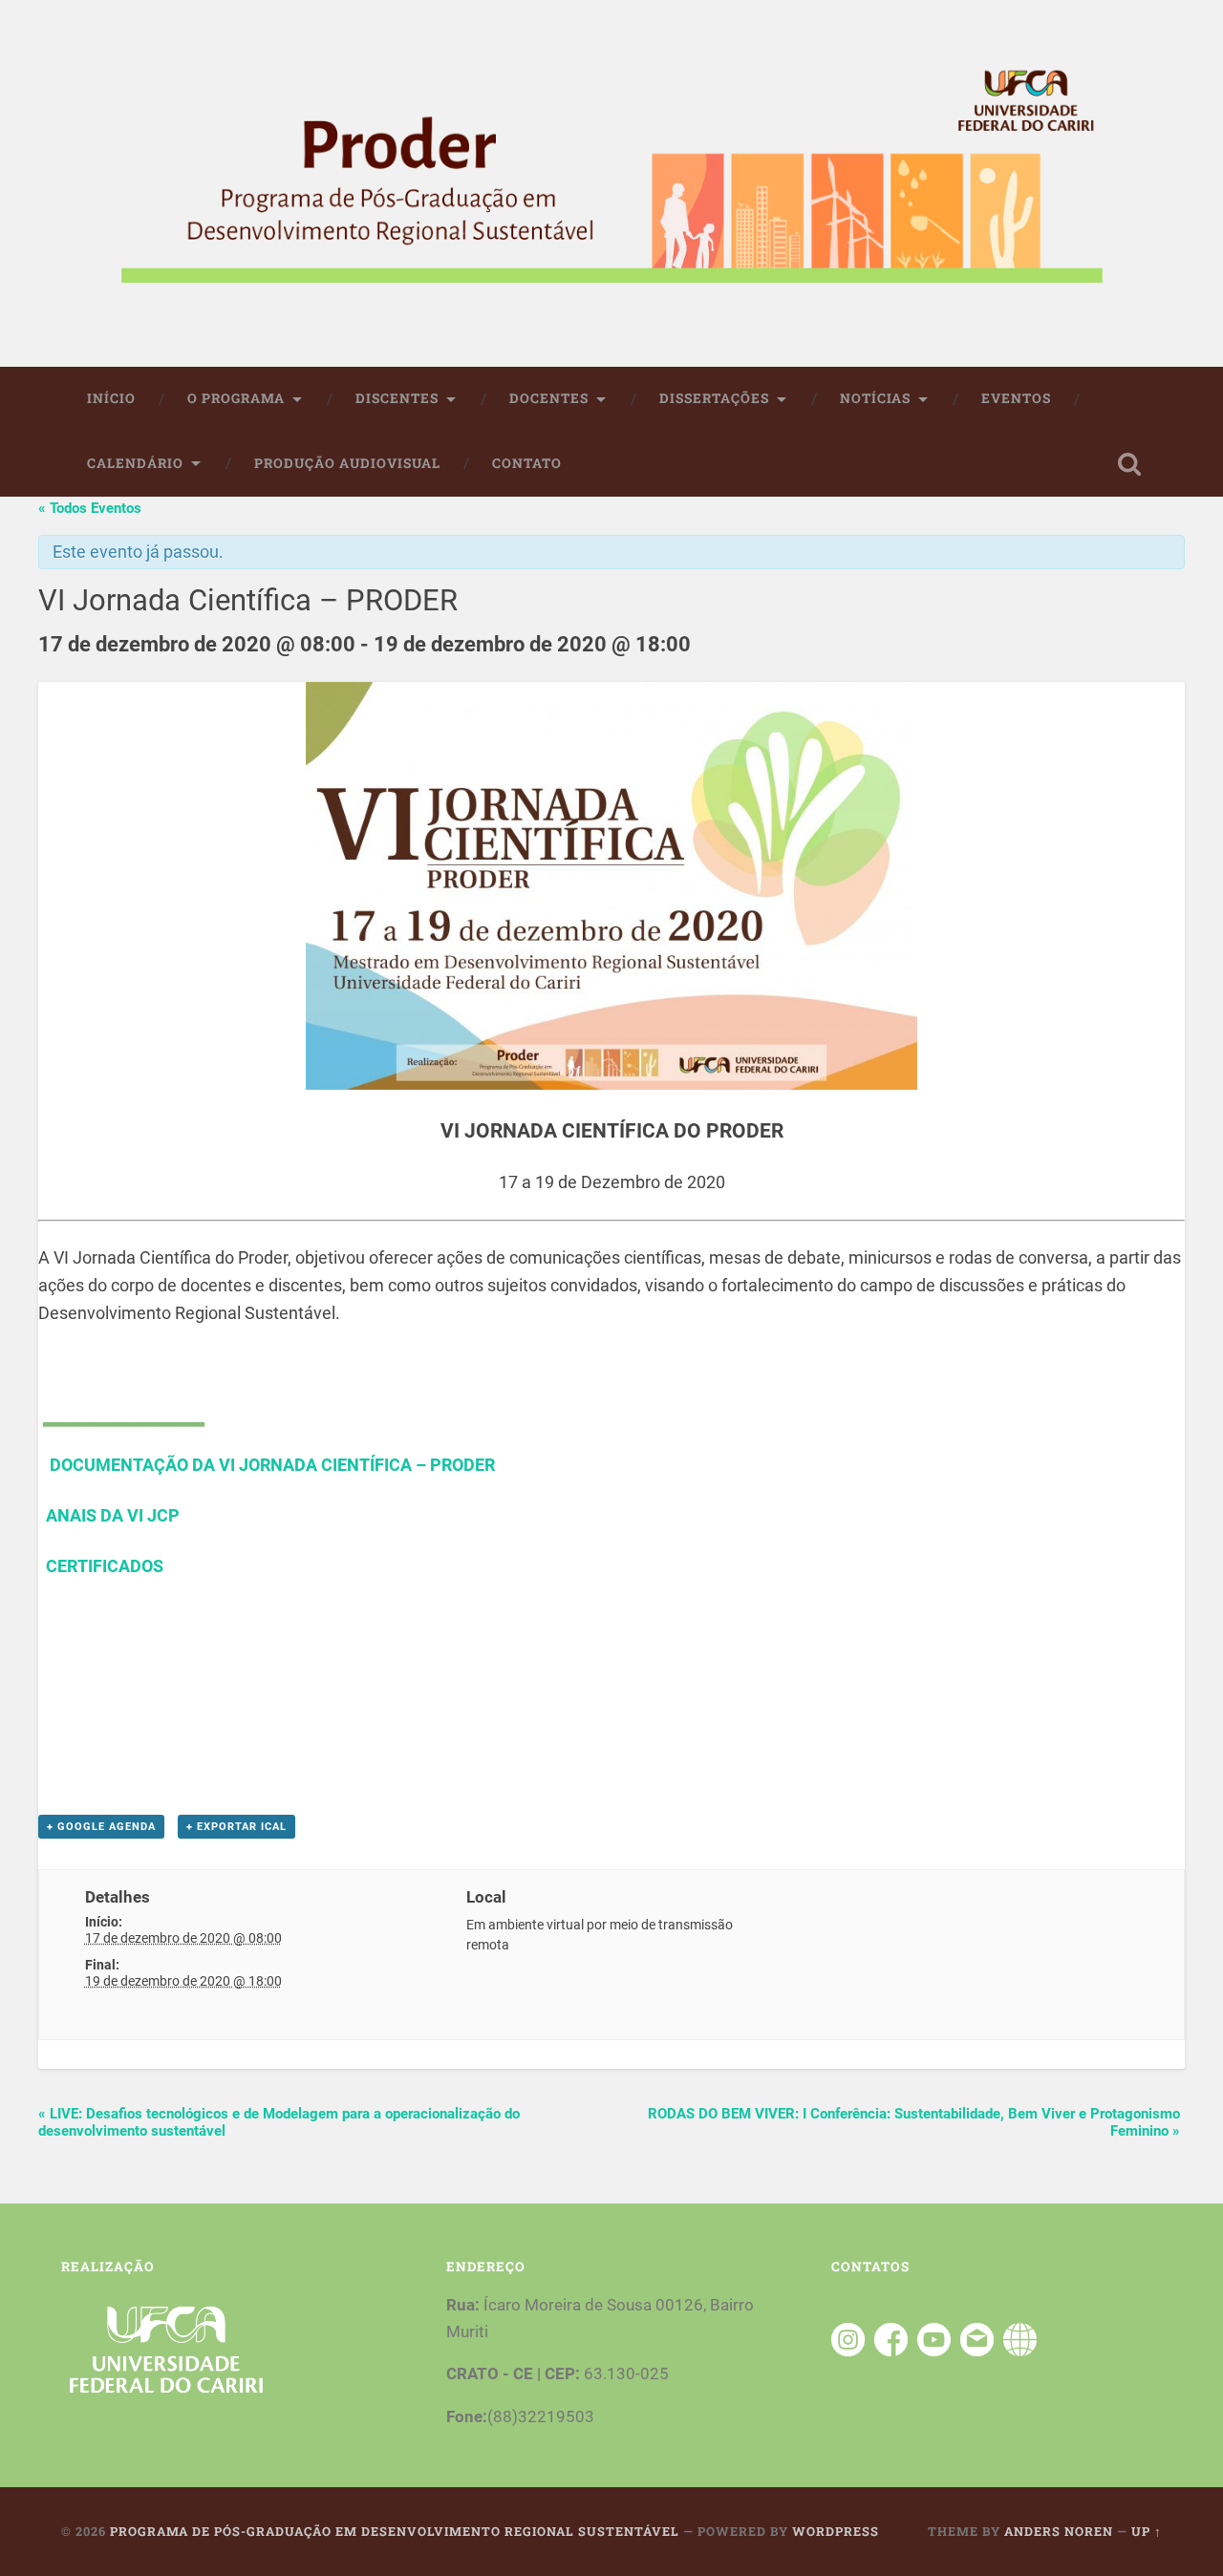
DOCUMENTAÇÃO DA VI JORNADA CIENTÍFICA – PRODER (270, 1465)
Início (111, 398)
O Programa (236, 398)
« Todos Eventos (90, 508)
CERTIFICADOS (105, 1566)
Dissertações (714, 398)
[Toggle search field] (1129, 464)
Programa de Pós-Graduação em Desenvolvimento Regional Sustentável (395, 2531)
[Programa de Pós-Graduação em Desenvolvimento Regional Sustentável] (611, 183)
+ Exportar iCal (236, 1827)
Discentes (397, 398)
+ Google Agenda (101, 1827)
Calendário (135, 463)
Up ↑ (1147, 2531)
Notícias (875, 398)
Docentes (549, 398)
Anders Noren (1059, 2531)
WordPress (836, 2531)
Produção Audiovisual (347, 463)
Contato (527, 463)
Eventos (1016, 398)
